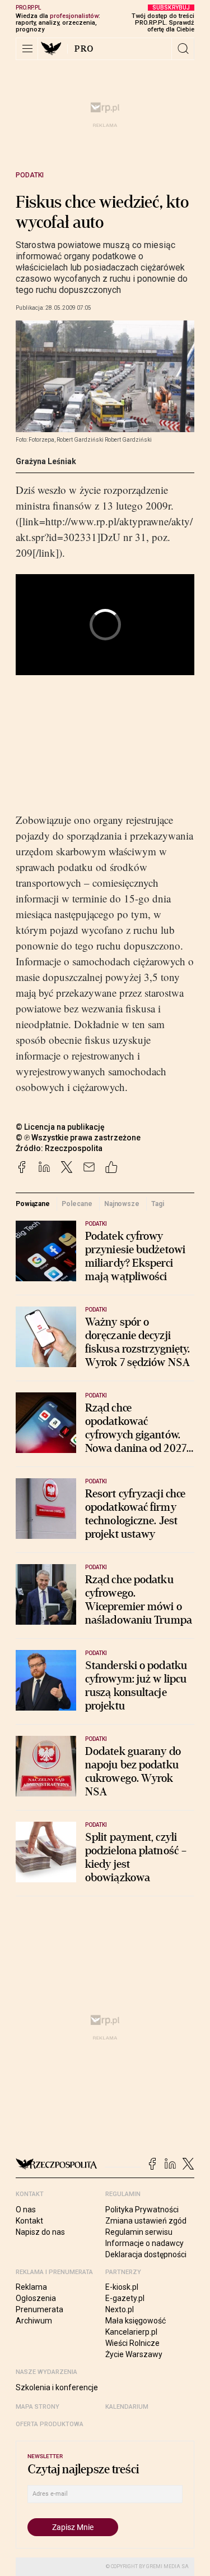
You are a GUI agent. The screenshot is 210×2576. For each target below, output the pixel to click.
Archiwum (34, 2321)
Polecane (77, 1204)
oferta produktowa (50, 2424)
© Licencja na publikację (60, 1127)
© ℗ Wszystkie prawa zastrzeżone (78, 1138)
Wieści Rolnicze (132, 2343)
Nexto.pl (120, 2309)
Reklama (31, 2287)
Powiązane (33, 1204)
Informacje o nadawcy (144, 2243)
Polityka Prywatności (142, 2210)
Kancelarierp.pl (131, 2332)
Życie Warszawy (134, 2354)
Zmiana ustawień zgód (146, 2221)
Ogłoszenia (36, 2298)
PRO (84, 49)
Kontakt (29, 2221)
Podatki (30, 175)
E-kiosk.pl (122, 2287)
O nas (26, 2210)
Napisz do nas (40, 2232)
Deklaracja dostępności (146, 2254)
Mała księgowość (136, 2321)
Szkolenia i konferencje (57, 2387)
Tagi (158, 1204)
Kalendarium (127, 2407)
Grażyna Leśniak (46, 461)
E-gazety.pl (125, 2298)
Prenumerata (39, 2309)
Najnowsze (122, 1204)
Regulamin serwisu (139, 2232)
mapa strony (38, 2407)
